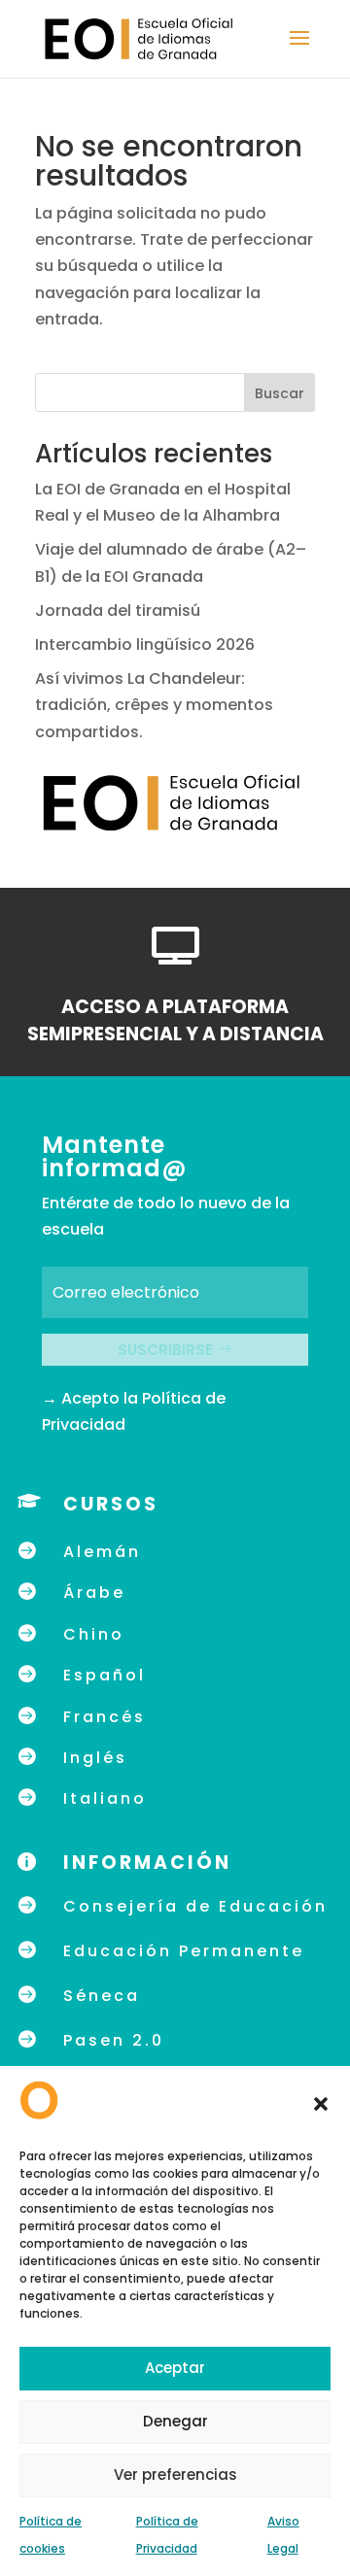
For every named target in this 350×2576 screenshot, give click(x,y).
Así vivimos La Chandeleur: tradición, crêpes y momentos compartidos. (154, 705)
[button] (321, 2104)
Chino (94, 1634)
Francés (105, 1717)
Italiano (105, 1798)
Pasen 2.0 (114, 2040)
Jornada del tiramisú (120, 610)
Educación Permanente (184, 1951)
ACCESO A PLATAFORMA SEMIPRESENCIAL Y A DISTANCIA (175, 1021)
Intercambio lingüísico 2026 (145, 644)
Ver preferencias (175, 2474)
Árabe (94, 1593)
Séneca (102, 1996)
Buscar (280, 393)
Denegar (175, 2421)
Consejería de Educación (195, 1906)
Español (105, 1675)
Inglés (95, 1758)
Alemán (102, 1552)
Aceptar (175, 2368)
